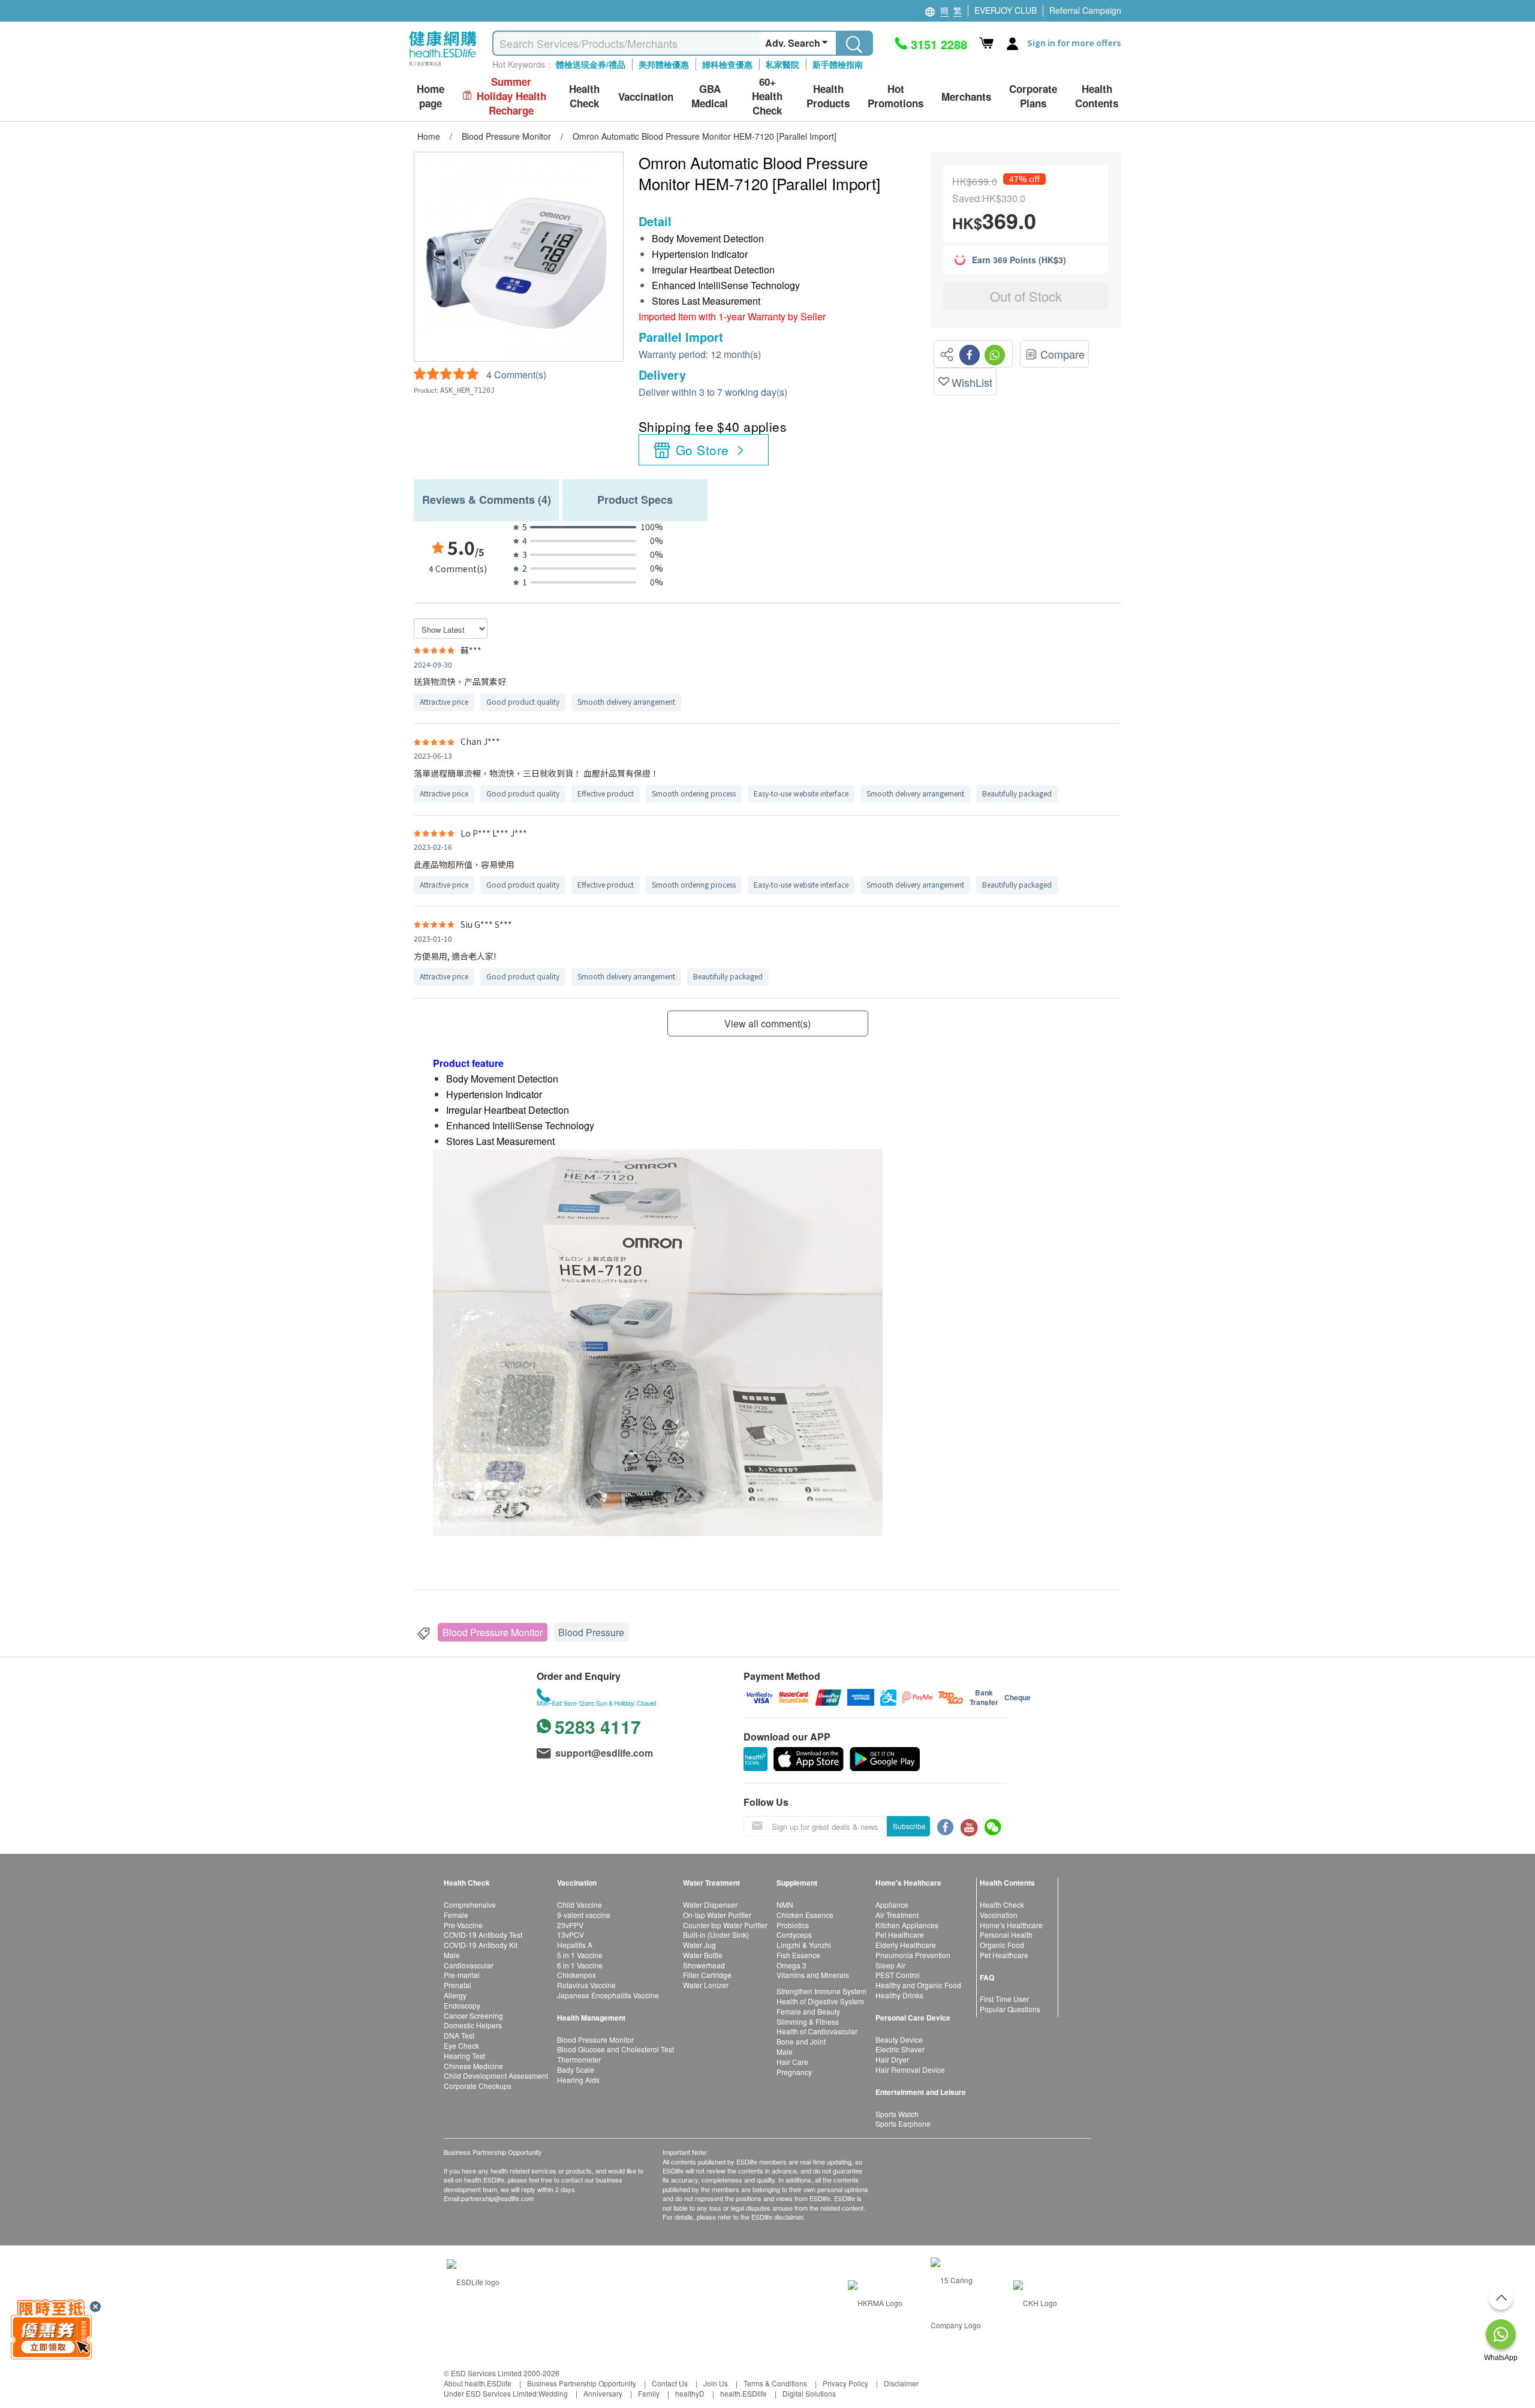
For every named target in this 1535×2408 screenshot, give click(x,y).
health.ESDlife (744, 2393)
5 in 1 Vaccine (580, 1955)
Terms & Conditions (775, 2383)
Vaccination (999, 1915)
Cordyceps (794, 1934)
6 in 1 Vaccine (580, 1965)
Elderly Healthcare (906, 1945)
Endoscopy (462, 2005)
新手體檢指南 (838, 64)
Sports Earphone (903, 2123)
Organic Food (1002, 1945)
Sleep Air (890, 1965)
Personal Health (1006, 1934)
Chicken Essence (805, 1915)
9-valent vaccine (584, 1915)
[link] (473, 2280)
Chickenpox (577, 1975)
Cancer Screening (473, 2015)
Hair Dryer (892, 2059)
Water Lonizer (706, 1985)
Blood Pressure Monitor (493, 1632)
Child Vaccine (580, 1905)
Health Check (1002, 1905)
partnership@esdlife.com (497, 2198)
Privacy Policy (845, 2383)
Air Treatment (897, 1915)
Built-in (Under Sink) (716, 1934)
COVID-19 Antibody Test (483, 1934)
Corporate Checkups (478, 2086)
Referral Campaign (1085, 10)
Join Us (716, 2383)
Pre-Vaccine (463, 1925)
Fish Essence (798, 1955)
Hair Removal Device (910, 2069)
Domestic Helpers (473, 2025)
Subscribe (909, 1826)
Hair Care (792, 2062)
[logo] (443, 66)
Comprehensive (470, 1905)
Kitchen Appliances (907, 1925)
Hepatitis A (575, 1945)
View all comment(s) (767, 1023)
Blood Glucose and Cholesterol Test (615, 2049)
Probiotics (793, 1925)
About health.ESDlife (478, 2383)
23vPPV (570, 1925)
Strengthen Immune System (821, 1991)
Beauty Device (899, 2039)
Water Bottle (703, 1955)
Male (452, 1955)
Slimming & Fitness (808, 2021)
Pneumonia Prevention (913, 1955)
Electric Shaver (900, 2049)
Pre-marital (462, 1975)
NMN (785, 1905)
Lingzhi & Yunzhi (804, 1945)
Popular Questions (1010, 2009)
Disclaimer (901, 2383)
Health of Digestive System (820, 2001)
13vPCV (571, 1934)
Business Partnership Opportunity (582, 2383)
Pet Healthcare (900, 1934)
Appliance (892, 1905)
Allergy (455, 1995)
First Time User (1004, 1999)
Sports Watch (897, 2114)
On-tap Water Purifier (717, 1915)
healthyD (690, 2393)
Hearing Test (464, 2056)
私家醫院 (782, 64)
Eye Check (461, 2045)
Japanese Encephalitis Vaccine (608, 1995)
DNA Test (459, 2035)
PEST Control (898, 1975)
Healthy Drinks (899, 1995)
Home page (431, 96)
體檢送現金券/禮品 (591, 64)
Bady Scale (576, 2069)
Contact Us (670, 2383)
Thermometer (579, 2059)
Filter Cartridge (707, 1975)
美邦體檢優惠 (664, 64)
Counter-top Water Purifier (725, 1925)
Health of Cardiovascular (817, 2031)
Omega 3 (791, 1965)
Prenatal (458, 1985)
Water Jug (699, 1945)
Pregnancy (794, 2072)
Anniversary (603, 2393)
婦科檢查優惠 (727, 64)
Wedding (553, 2393)
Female (456, 1915)
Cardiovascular (469, 1965)
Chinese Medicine (473, 2066)
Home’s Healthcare (1011, 1925)
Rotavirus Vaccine (586, 1985)
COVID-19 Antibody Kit (481, 1945)
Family (649, 2393)
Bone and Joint (801, 2041)
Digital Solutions (809, 2393)
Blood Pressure (591, 1632)
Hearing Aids (578, 2080)
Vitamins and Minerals (813, 1975)
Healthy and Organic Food (918, 1985)
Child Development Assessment (496, 2075)
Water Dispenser (710, 1905)
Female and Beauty (808, 2011)
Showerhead (704, 1965)
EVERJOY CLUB (1006, 10)
